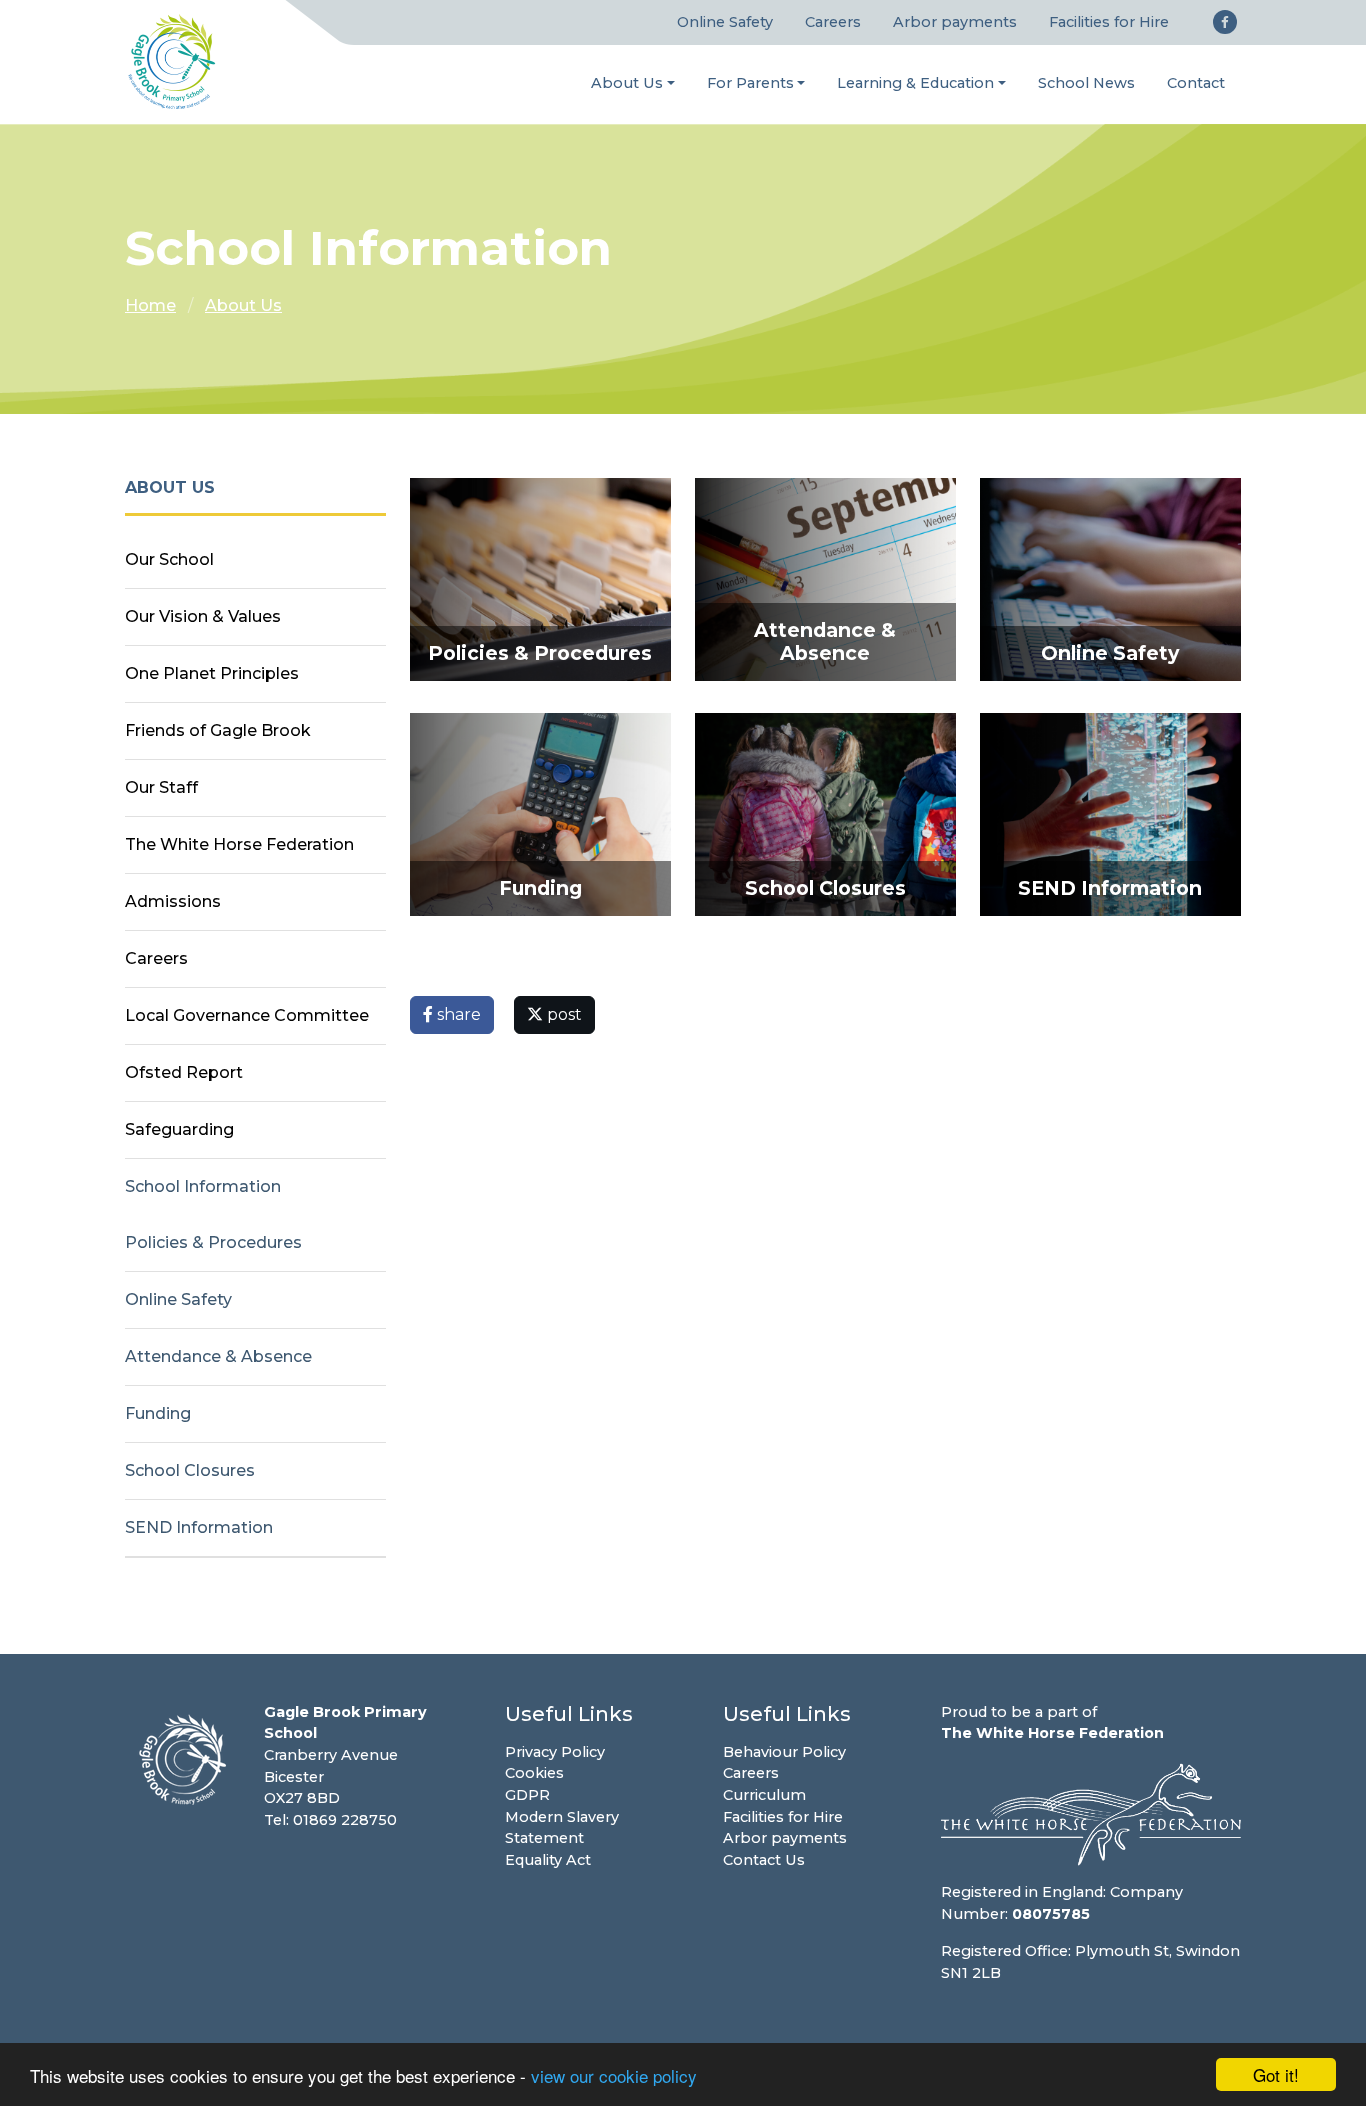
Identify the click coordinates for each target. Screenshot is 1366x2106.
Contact (1196, 83)
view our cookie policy (614, 2075)
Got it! (1276, 2074)
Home (150, 305)
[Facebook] (1225, 22)
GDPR (527, 1795)
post (562, 1014)
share (457, 1014)
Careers (833, 22)
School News (1086, 83)
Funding (158, 1413)
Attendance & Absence (218, 1356)
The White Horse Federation (239, 844)
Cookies (534, 1773)
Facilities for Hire (1109, 22)
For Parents (750, 83)
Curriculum (764, 1795)
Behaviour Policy (784, 1752)
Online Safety (725, 22)
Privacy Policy (555, 1752)
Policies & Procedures (213, 1242)
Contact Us (764, 1860)
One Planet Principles (212, 673)
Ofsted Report (184, 1072)
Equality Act (548, 1860)
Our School (169, 559)
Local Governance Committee (247, 1015)
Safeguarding (179, 1129)
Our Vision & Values (203, 616)
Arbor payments (955, 22)
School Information (203, 1186)
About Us (627, 83)
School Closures (190, 1470)
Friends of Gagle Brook (218, 730)
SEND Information (199, 1527)
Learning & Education (915, 83)
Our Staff (161, 787)
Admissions (173, 901)
